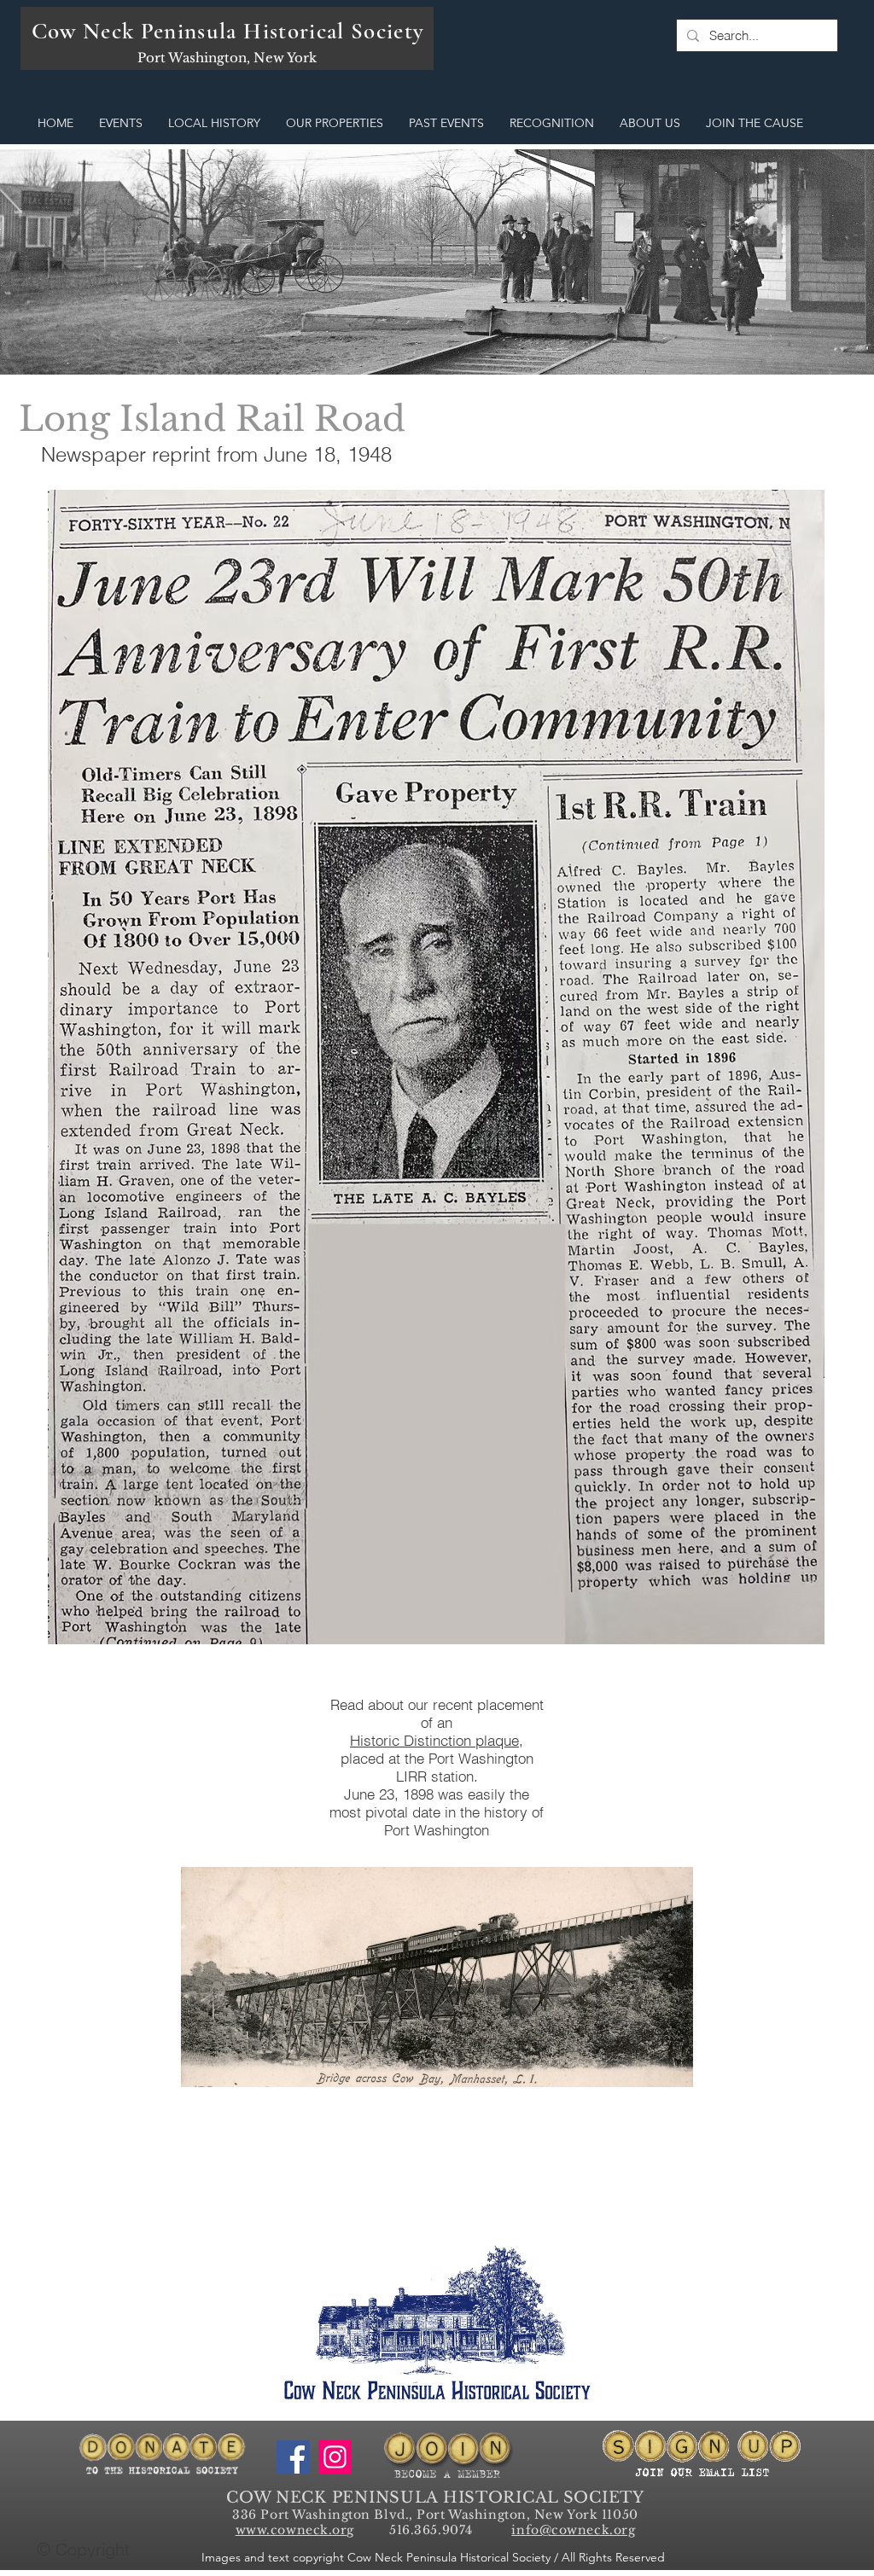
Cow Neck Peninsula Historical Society (228, 31)
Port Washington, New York (227, 58)
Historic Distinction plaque (434, 1740)
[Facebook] (293, 2457)
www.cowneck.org (295, 2530)
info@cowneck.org (573, 2530)
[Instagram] (335, 2457)
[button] (121, 123)
